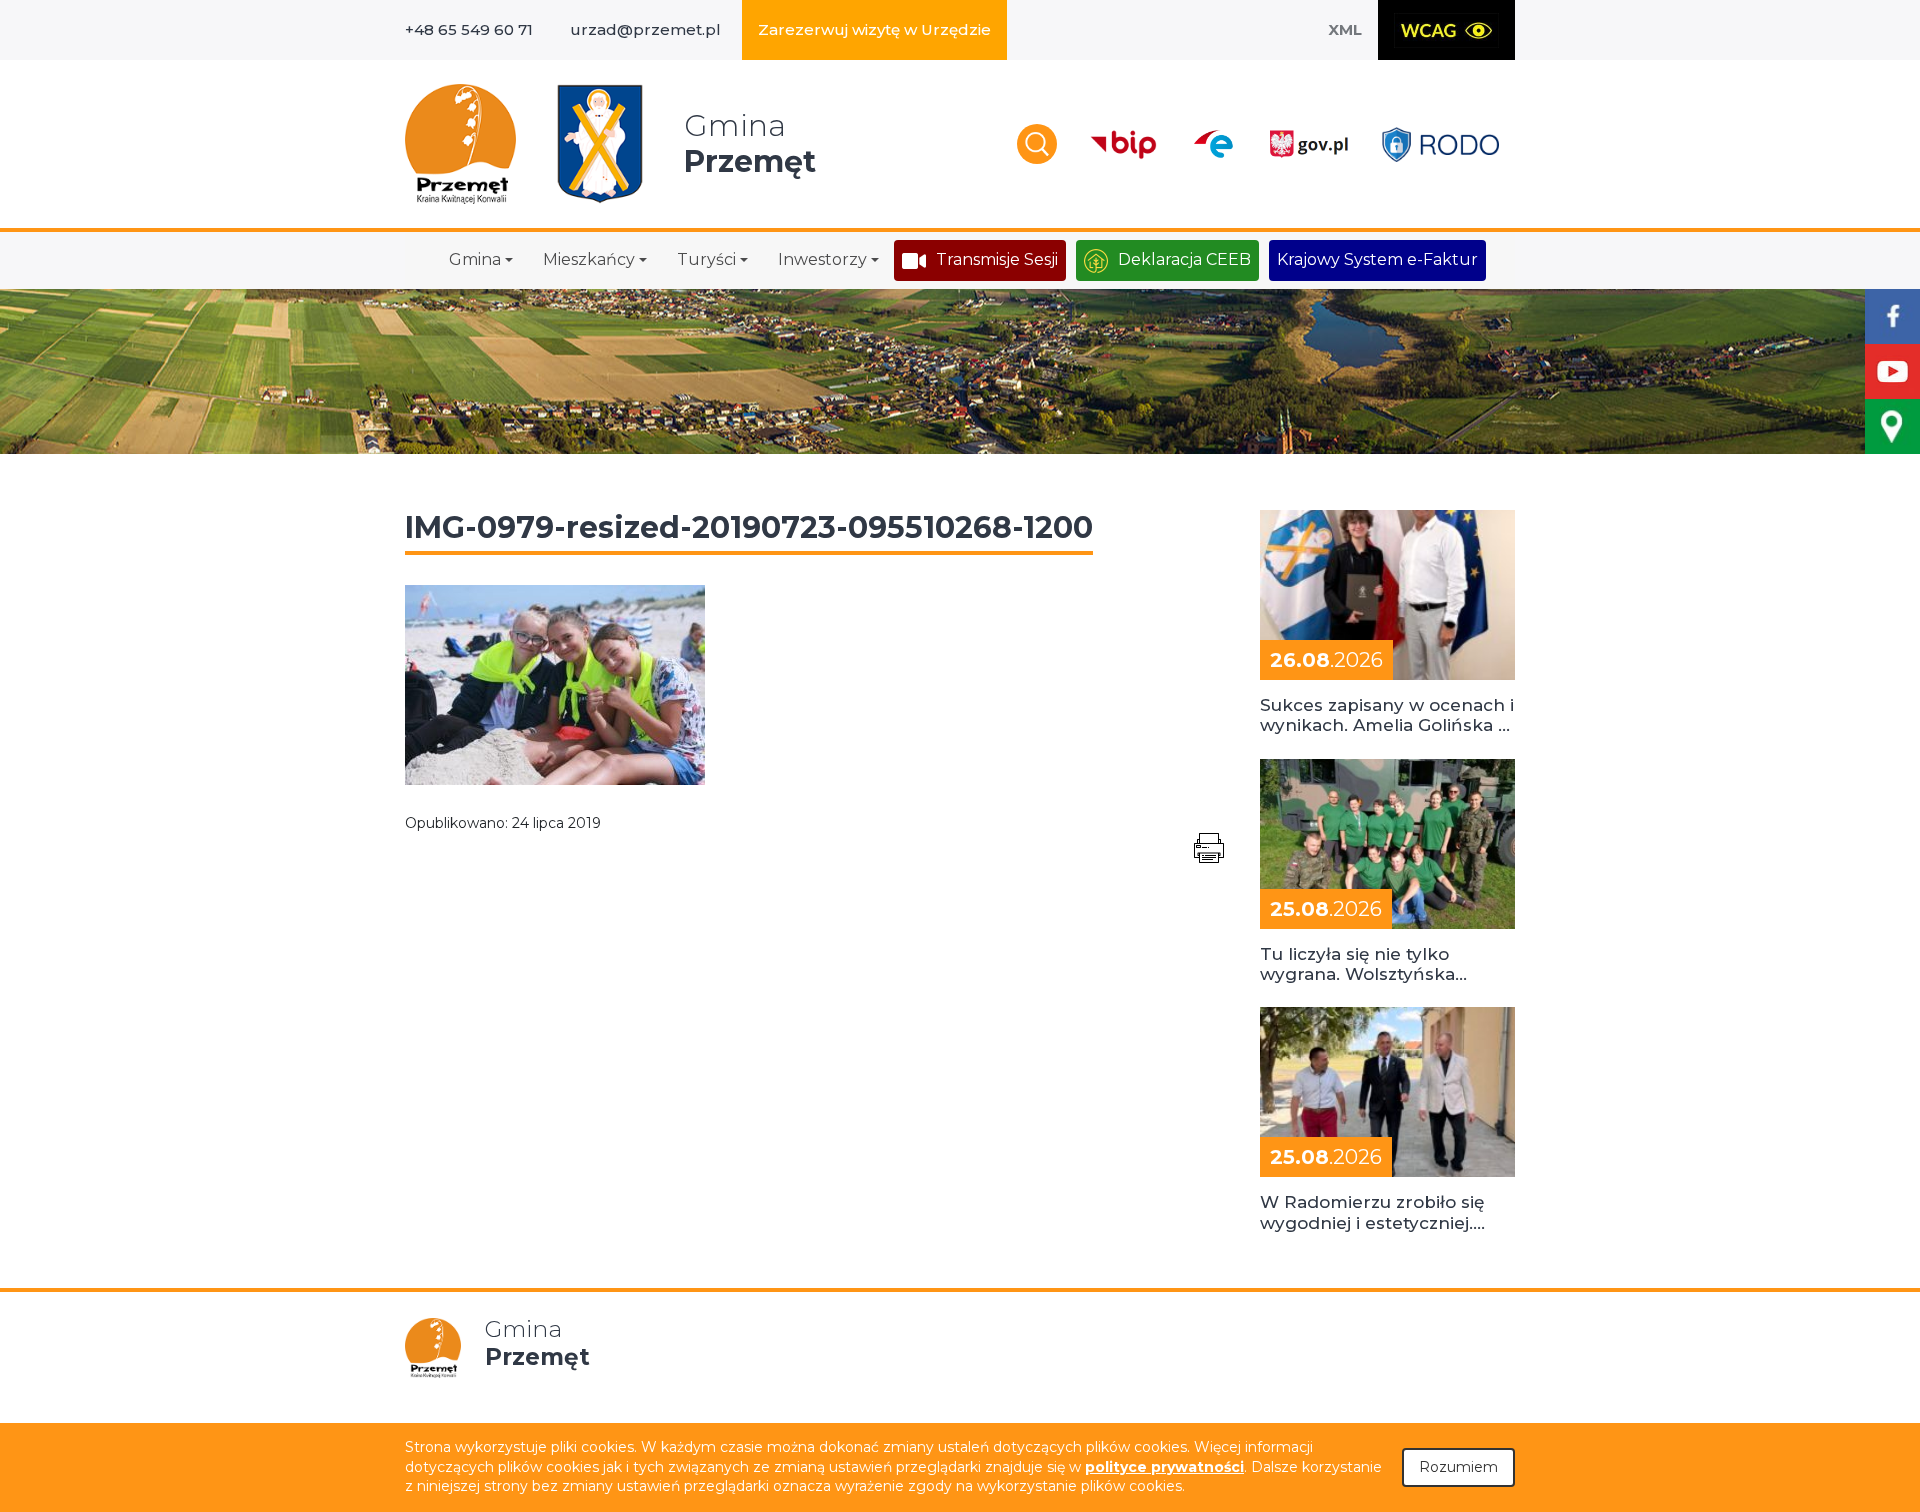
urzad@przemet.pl (645, 29)
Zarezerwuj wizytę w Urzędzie (874, 29)
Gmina (475, 259)
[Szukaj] (1037, 144)
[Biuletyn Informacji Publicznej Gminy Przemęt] (1124, 144)
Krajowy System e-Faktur (1377, 259)
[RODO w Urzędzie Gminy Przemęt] (1440, 144)
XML (1345, 29)
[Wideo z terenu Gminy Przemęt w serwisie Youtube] (1892, 371)
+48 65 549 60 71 (469, 29)
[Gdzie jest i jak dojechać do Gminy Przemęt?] (1892, 426)
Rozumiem (1458, 1467)
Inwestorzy (822, 259)
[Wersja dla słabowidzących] (1446, 30)
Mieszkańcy (589, 259)
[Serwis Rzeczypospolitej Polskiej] (1308, 144)
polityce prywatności (1164, 1467)
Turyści (706, 259)
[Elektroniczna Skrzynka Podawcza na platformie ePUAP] (1212, 144)
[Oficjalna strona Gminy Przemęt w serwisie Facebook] (1892, 316)
